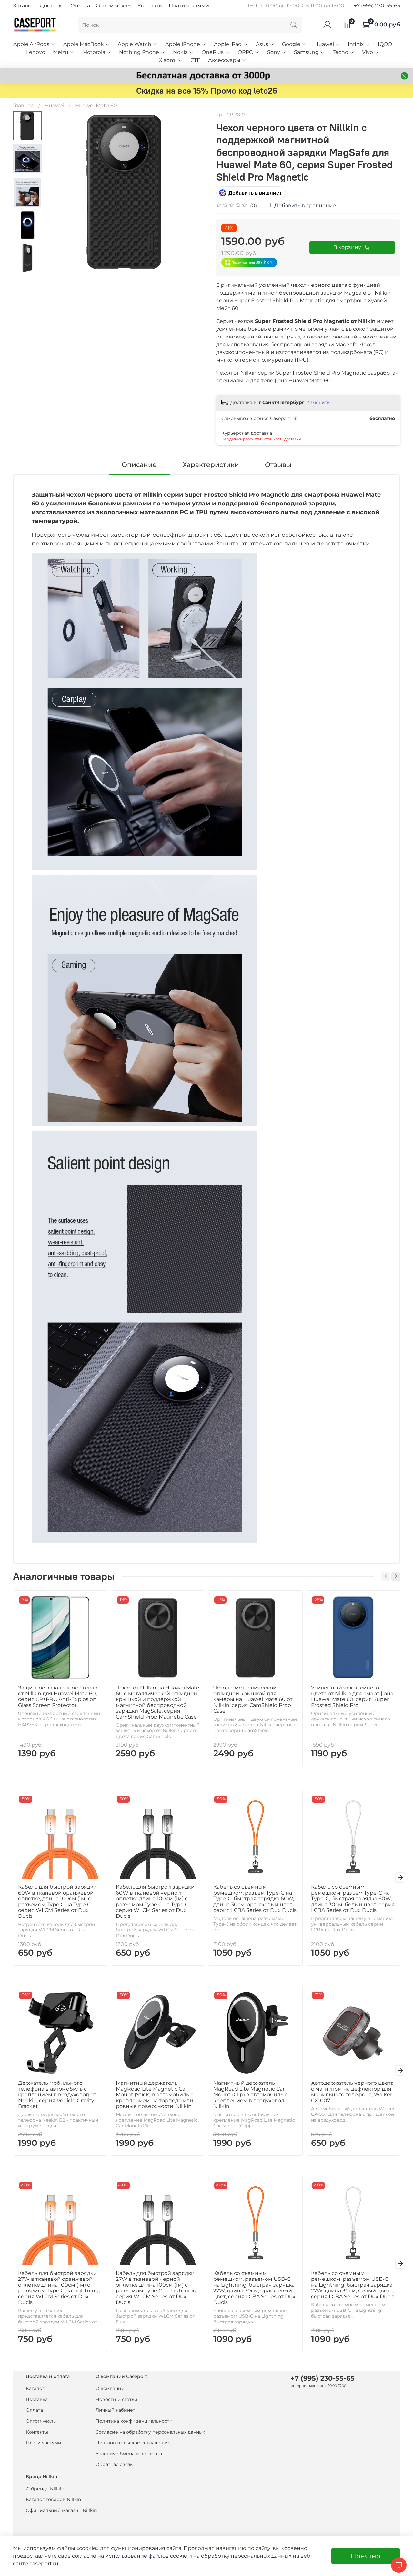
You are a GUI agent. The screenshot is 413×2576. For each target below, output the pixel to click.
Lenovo (36, 52)
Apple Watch (135, 44)
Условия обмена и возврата (129, 2454)
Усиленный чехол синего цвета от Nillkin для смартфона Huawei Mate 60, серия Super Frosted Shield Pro (352, 1696)
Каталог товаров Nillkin (53, 2499)
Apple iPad (228, 44)
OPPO (246, 52)
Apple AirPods (31, 44)
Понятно (366, 2556)
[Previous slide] (58, 192)
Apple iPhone (183, 44)
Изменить (318, 402)
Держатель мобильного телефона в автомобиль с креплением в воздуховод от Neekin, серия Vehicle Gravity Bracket (57, 2094)
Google (291, 44)
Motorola (94, 52)
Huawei (324, 44)
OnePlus (213, 52)
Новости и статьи (116, 2399)
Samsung (306, 52)
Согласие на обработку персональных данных (150, 2432)
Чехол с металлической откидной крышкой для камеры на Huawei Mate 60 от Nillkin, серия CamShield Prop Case (253, 1699)
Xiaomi (168, 60)
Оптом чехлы (114, 6)
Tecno (340, 52)
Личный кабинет (115, 2410)
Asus (262, 44)
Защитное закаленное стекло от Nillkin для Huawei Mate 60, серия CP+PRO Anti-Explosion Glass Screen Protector (58, 1696)
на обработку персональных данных (242, 2556)
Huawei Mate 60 (96, 105)
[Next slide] (27, 265)
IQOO (385, 44)
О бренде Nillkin (45, 2489)
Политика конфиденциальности (134, 2421)
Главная (23, 105)
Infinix (356, 44)
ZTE (196, 60)
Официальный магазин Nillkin (61, 2510)
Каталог (23, 6)
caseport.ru (44, 2564)
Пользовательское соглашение (133, 2443)
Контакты (150, 6)
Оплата (80, 6)
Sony (274, 52)
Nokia (180, 52)
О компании (110, 2388)
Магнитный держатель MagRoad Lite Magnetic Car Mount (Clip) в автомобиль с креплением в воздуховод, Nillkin (250, 2094)
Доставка (52, 6)
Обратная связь (114, 2464)
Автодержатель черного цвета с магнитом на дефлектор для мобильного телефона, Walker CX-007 (352, 2091)
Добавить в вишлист (255, 193)
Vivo (368, 52)
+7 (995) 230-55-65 (377, 6)
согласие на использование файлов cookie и (133, 2556)
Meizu (61, 52)
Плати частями (189, 6)
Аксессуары (224, 60)
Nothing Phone (139, 52)
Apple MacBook (84, 44)
